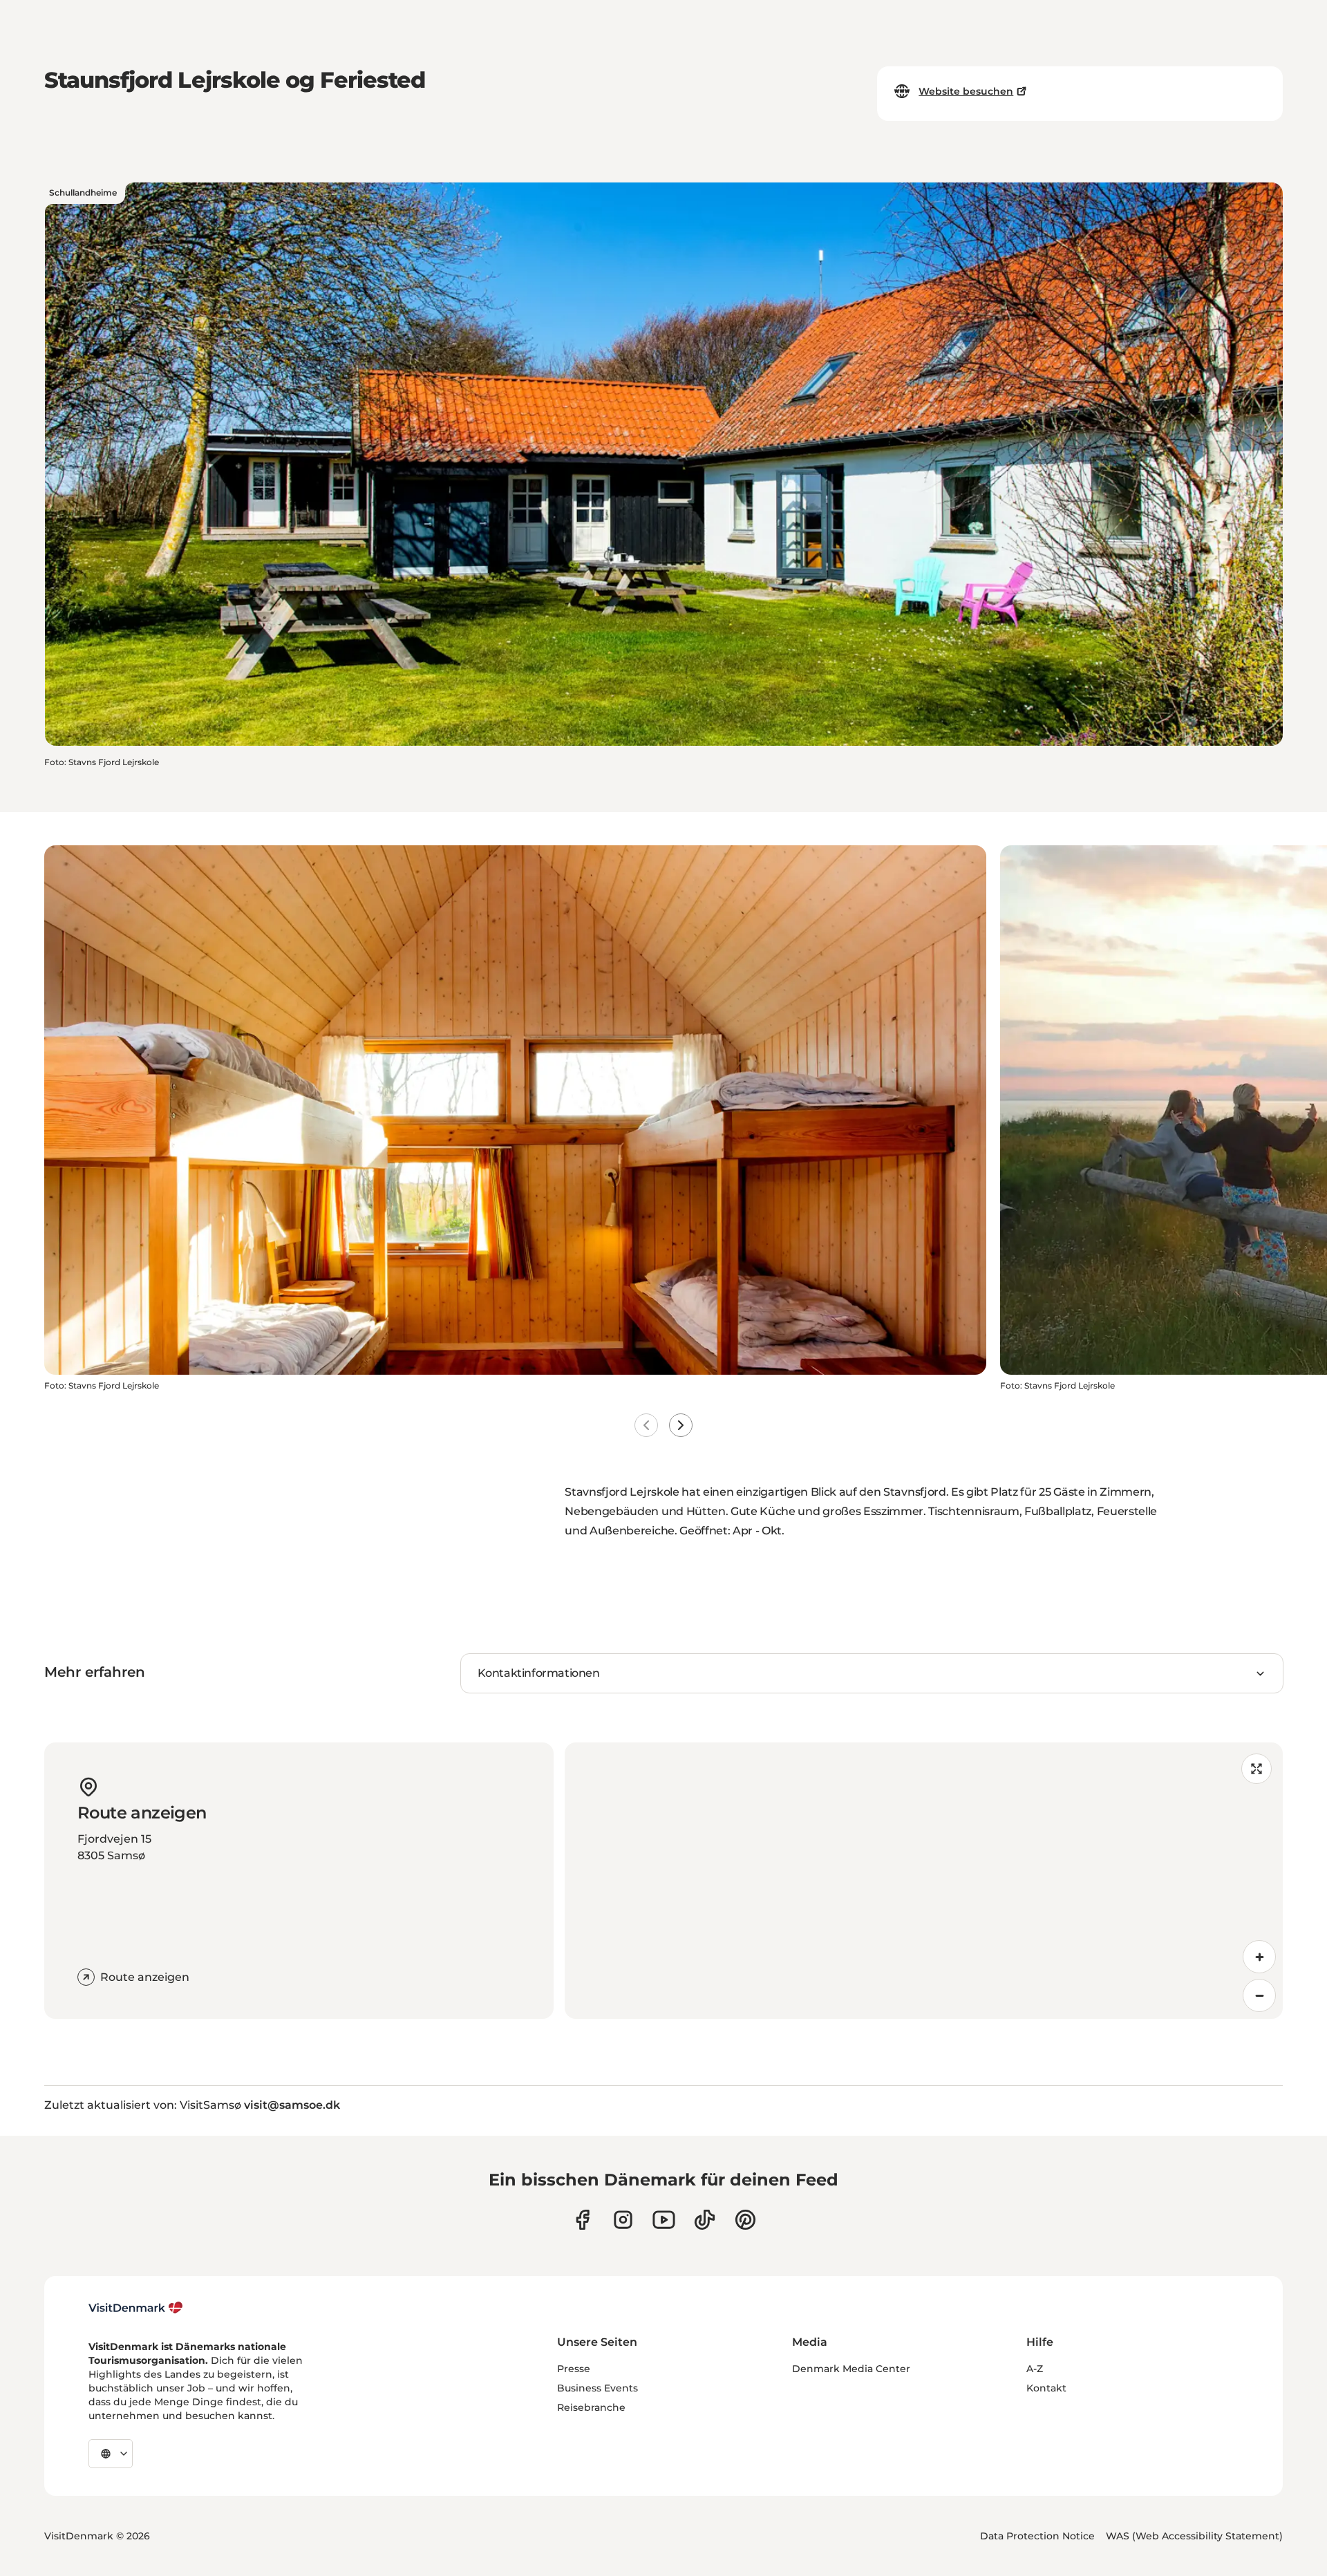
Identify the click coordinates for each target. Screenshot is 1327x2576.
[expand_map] (1257, 1769)
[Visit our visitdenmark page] (664, 2220)
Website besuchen (966, 91)
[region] (924, 1881)
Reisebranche (591, 2407)
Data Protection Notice (1037, 2536)
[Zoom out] (1259, 1995)
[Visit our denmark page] (582, 2220)
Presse (574, 2369)
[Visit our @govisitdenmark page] (705, 2220)
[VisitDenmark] (136, 2308)
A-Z (1035, 2369)
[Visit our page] (623, 2220)
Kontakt (1046, 2388)
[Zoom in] (1259, 1957)
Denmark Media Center (851, 2369)
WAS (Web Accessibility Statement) (1194, 2536)
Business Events (597, 2388)
